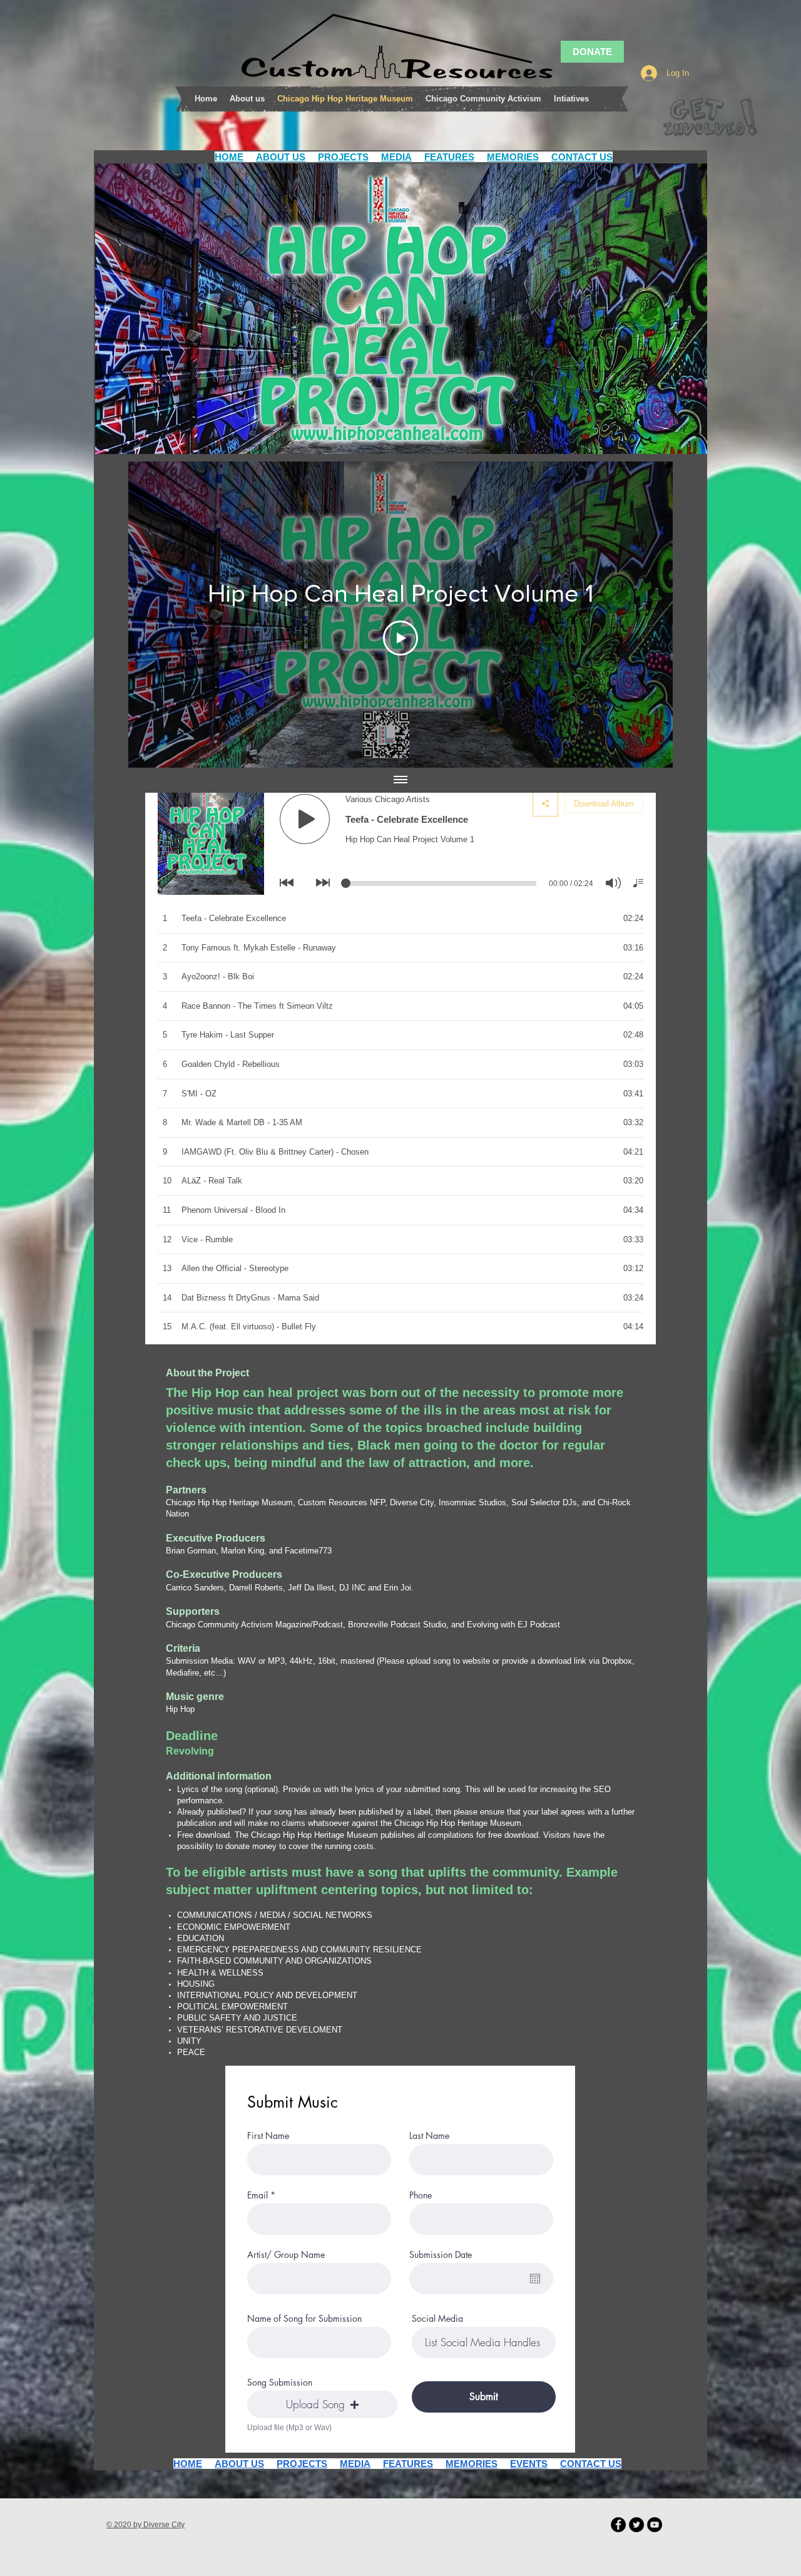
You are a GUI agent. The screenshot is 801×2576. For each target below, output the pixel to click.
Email (258, 2195)
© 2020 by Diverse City (145, 2525)
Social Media (437, 2319)
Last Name (429, 2136)
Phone (421, 2195)
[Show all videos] (400, 780)
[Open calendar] (535, 2279)
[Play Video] (400, 638)
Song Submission (280, 2383)
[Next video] (647, 615)
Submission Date (441, 2255)
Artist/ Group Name (286, 2255)
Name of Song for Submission (304, 2319)
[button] (322, 2404)
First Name (268, 2136)
